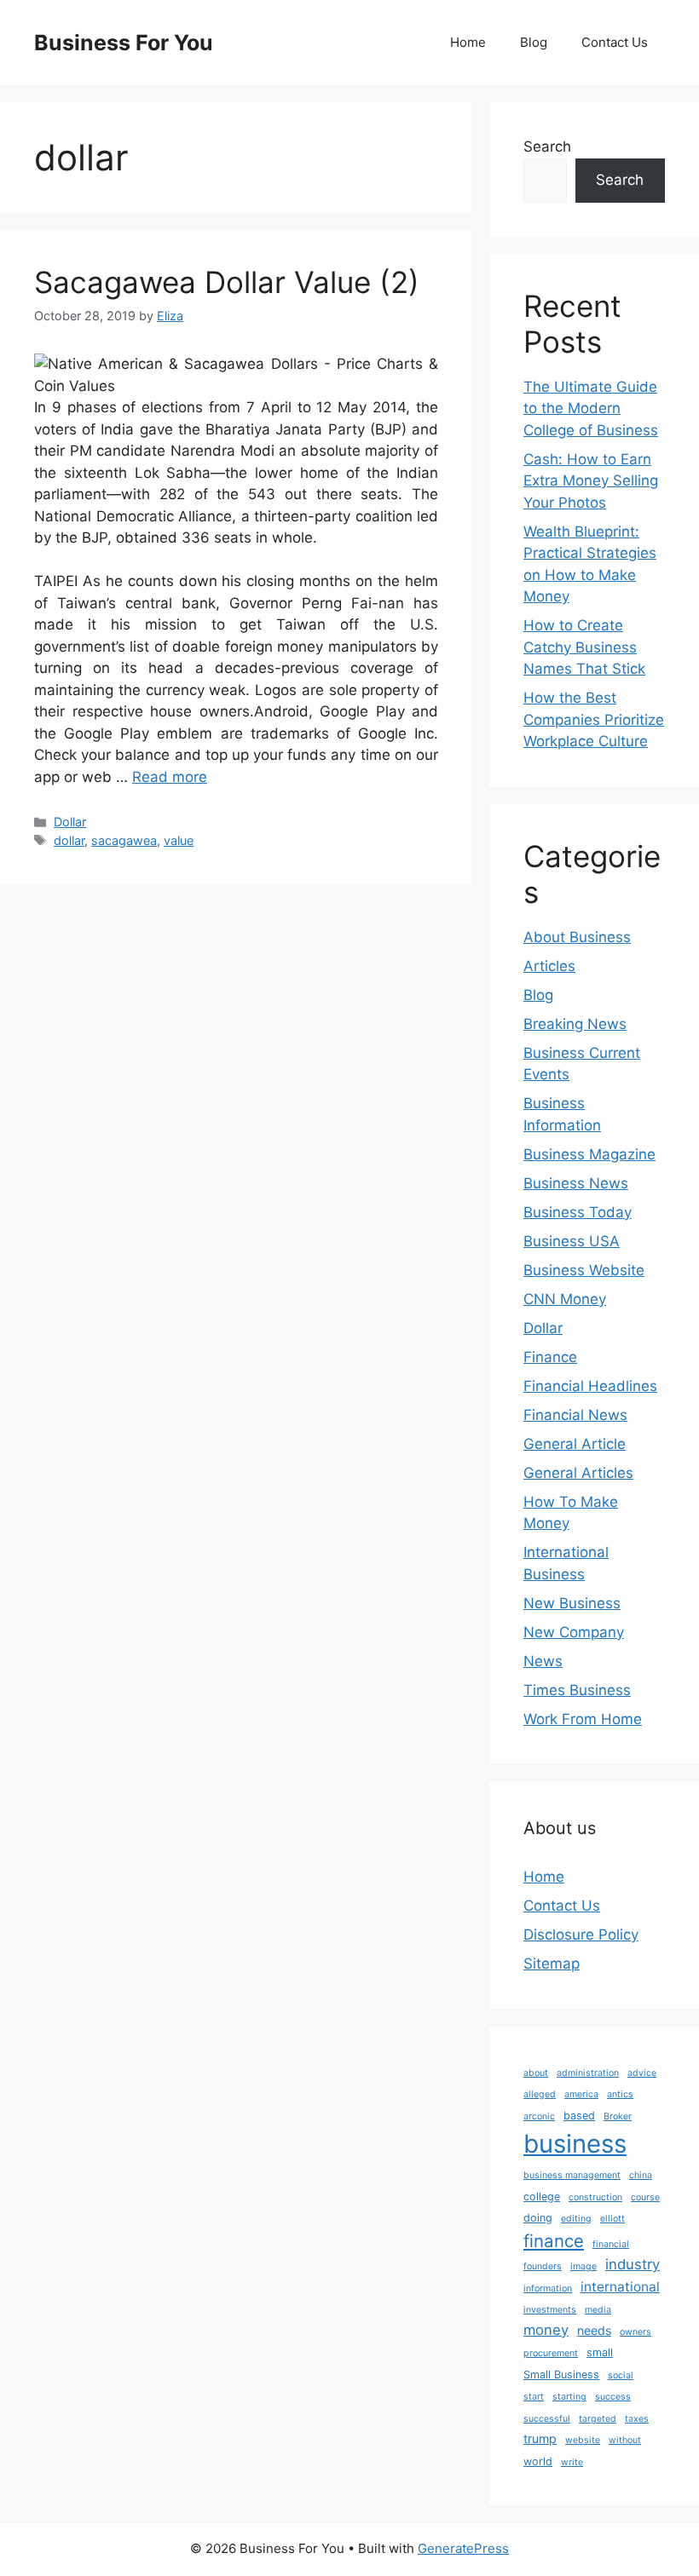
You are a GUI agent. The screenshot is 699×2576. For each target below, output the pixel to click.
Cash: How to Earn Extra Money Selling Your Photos (591, 481)
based (579, 2116)
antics (620, 2094)
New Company (574, 1632)
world (538, 2461)
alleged (540, 2094)
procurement (551, 2353)
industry (633, 2264)
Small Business (561, 2375)
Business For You (124, 43)
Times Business (577, 1690)
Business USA (572, 1241)
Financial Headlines (590, 1386)
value (179, 840)
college (542, 2196)
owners (635, 2332)
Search (547, 147)
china (641, 2175)
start (534, 2397)
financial (611, 2244)
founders (543, 2266)
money (546, 2330)
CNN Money (565, 1299)
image (583, 2266)
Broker (618, 2116)
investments (550, 2310)
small (600, 2352)
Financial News (575, 1415)
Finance (550, 1357)
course (645, 2197)
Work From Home (583, 1719)
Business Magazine (589, 1154)
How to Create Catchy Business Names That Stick (584, 647)
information (548, 2288)
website (583, 2440)
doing (538, 2218)
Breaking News (575, 1024)
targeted (598, 2419)
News (543, 1661)
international (620, 2287)
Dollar (70, 822)
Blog (534, 42)
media (598, 2310)
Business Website (584, 1270)
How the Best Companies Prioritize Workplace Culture (594, 719)
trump (540, 2438)
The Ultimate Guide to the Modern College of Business (591, 408)
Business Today (578, 1212)
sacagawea (124, 840)
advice (642, 2073)
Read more (170, 777)
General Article (575, 1444)
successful (547, 2419)
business (575, 2144)
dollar (69, 840)
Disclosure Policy (581, 1935)
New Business (572, 1603)
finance (554, 2241)
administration (588, 2073)
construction (595, 2197)
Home (468, 42)
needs (594, 2330)
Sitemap (552, 1964)
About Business (577, 937)
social (621, 2375)
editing (576, 2219)
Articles (549, 966)
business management (572, 2175)
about (536, 2073)
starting (569, 2397)
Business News (576, 1183)
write (572, 2462)
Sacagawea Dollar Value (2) (227, 282)
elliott (612, 2219)
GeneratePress (463, 2548)
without (625, 2440)
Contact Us (615, 42)
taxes (637, 2419)
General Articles (578, 1473)
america (581, 2094)
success (613, 2397)
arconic (539, 2116)
